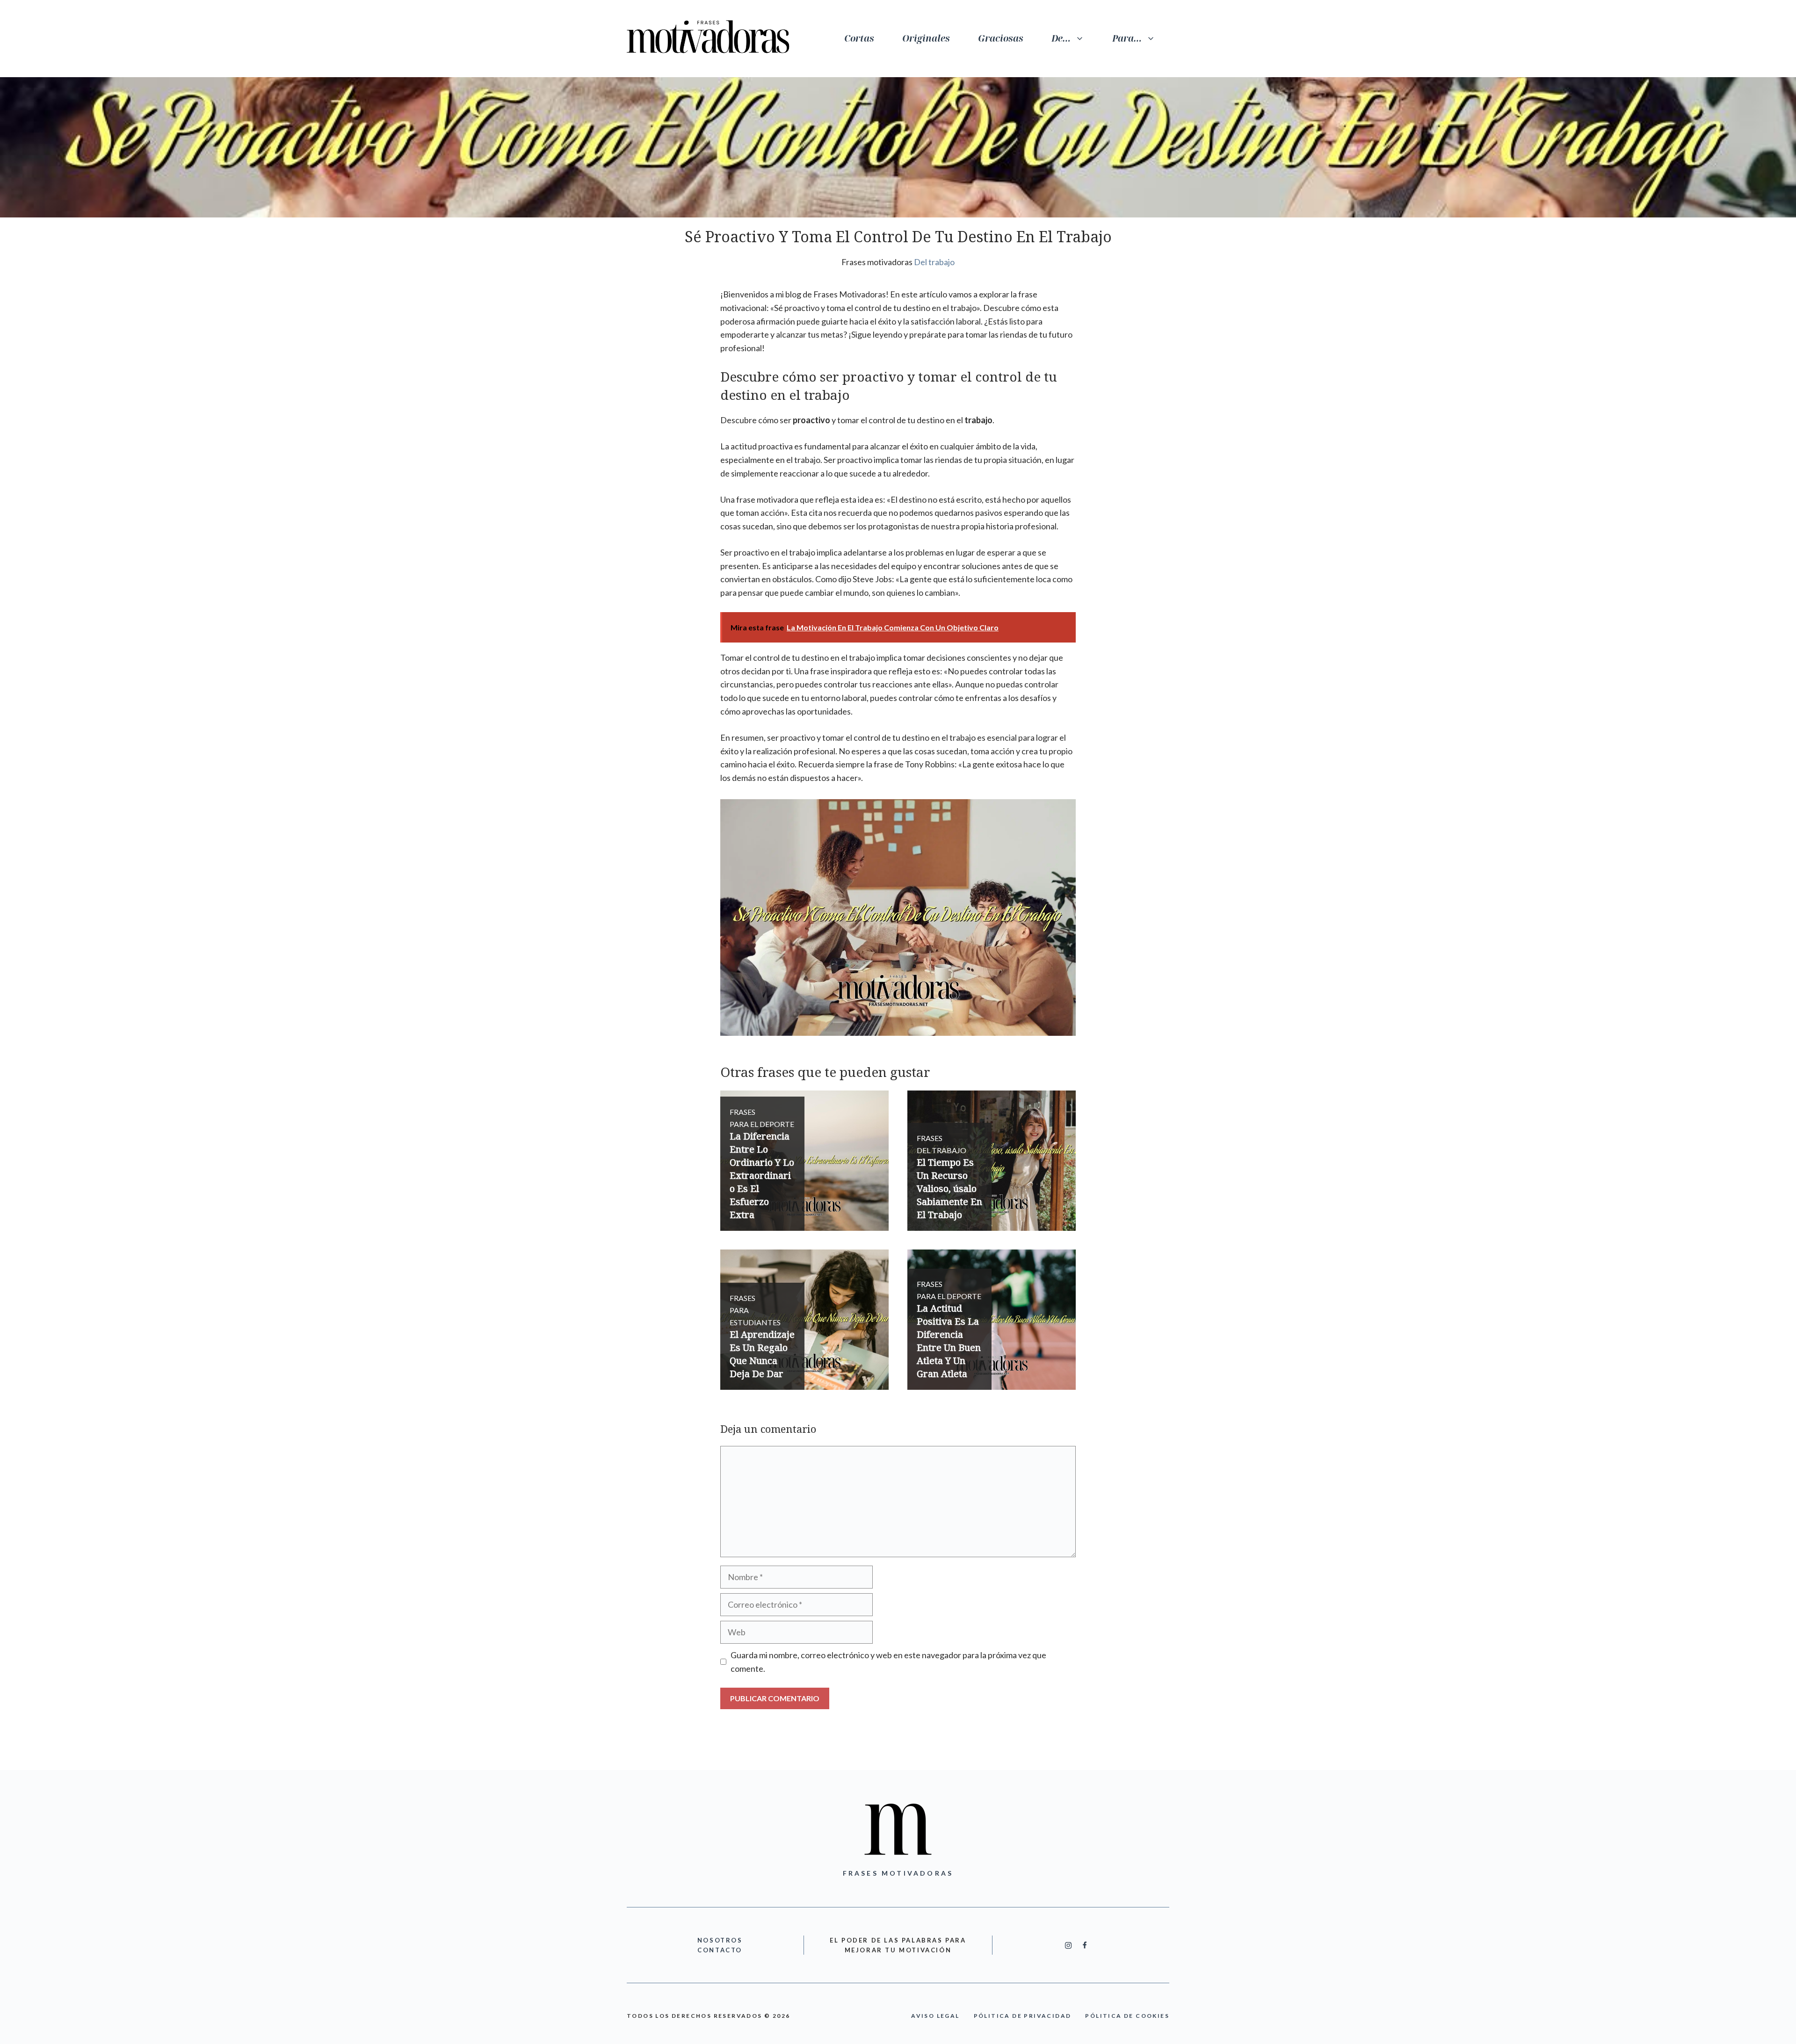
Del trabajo (934, 262)
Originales (926, 38)
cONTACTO (720, 1950)
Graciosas (1001, 38)
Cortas (859, 38)
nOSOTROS (720, 1940)
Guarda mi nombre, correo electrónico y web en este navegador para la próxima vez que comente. (888, 1662)
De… (1061, 38)
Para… (1127, 38)
